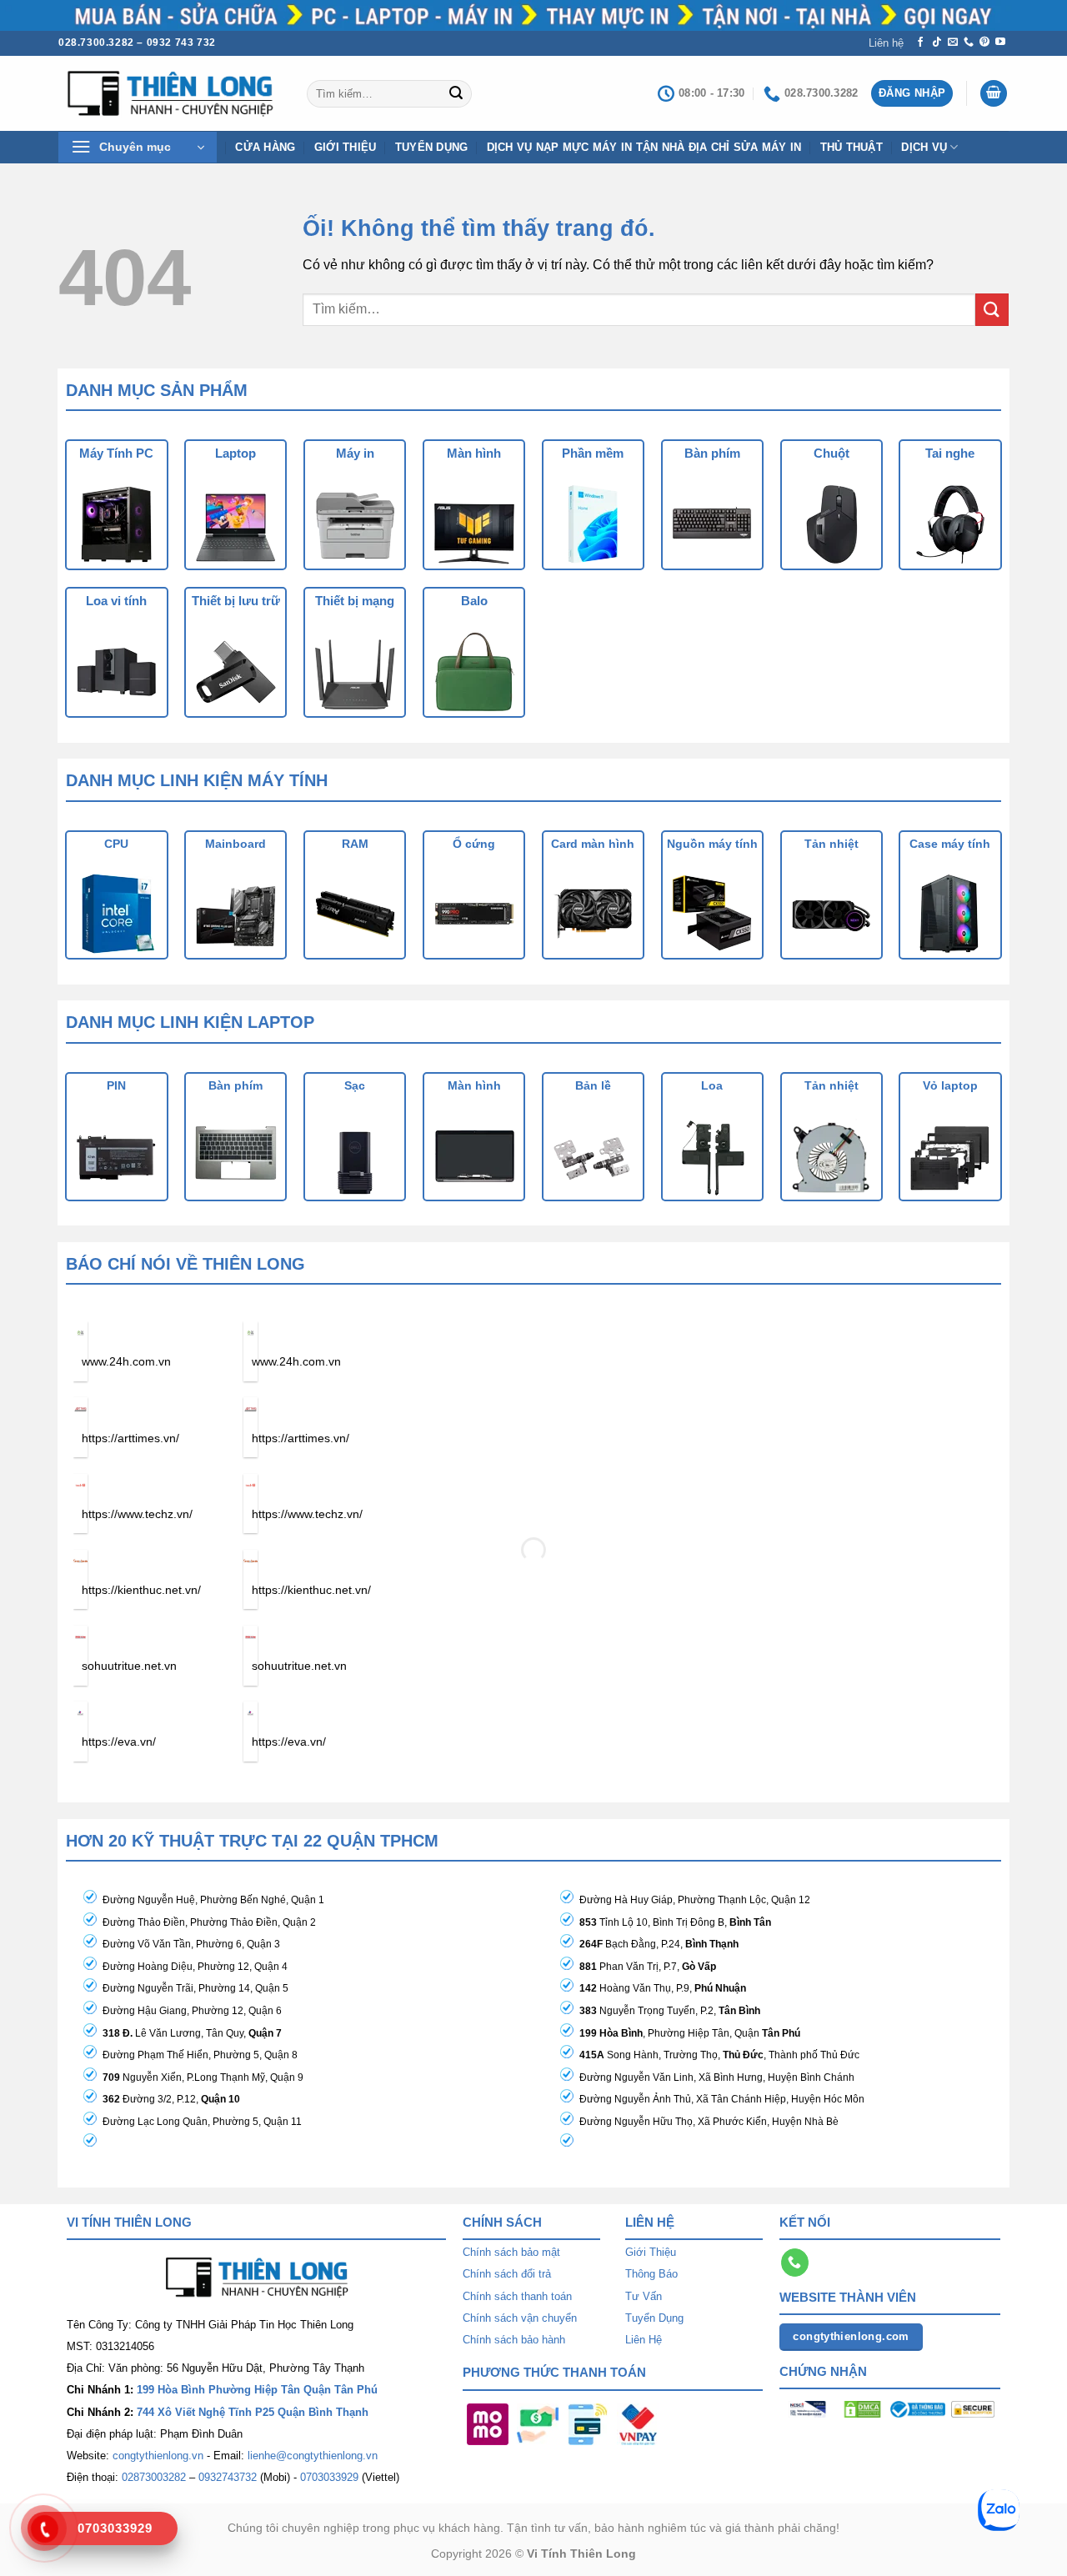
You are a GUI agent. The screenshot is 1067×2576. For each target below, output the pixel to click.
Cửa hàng (265, 147)
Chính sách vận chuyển (520, 2318)
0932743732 (228, 2477)
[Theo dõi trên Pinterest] (984, 43)
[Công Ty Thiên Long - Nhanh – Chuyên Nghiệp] (170, 94)
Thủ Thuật (852, 147)
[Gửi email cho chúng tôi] (953, 43)
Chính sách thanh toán (517, 2296)
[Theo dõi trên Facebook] (920, 43)
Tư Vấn (644, 2296)
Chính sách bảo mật (511, 2252)
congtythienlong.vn (158, 2456)
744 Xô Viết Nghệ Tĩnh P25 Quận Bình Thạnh (253, 2412)
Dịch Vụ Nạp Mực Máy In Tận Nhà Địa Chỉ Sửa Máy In (644, 147)
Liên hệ (886, 43)
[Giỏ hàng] (994, 94)
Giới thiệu (346, 147)
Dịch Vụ (924, 147)
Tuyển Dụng (432, 147)
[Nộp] (456, 93)
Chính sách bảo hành (514, 2340)
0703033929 (329, 2477)
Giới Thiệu (651, 2252)
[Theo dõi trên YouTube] (1000, 43)
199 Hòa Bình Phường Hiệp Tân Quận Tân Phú (257, 2390)
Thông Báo (651, 2274)
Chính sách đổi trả (507, 2274)
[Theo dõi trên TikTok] (937, 43)
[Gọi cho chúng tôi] (969, 43)
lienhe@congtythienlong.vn (313, 2456)
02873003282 (154, 2477)
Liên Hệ (644, 2340)
